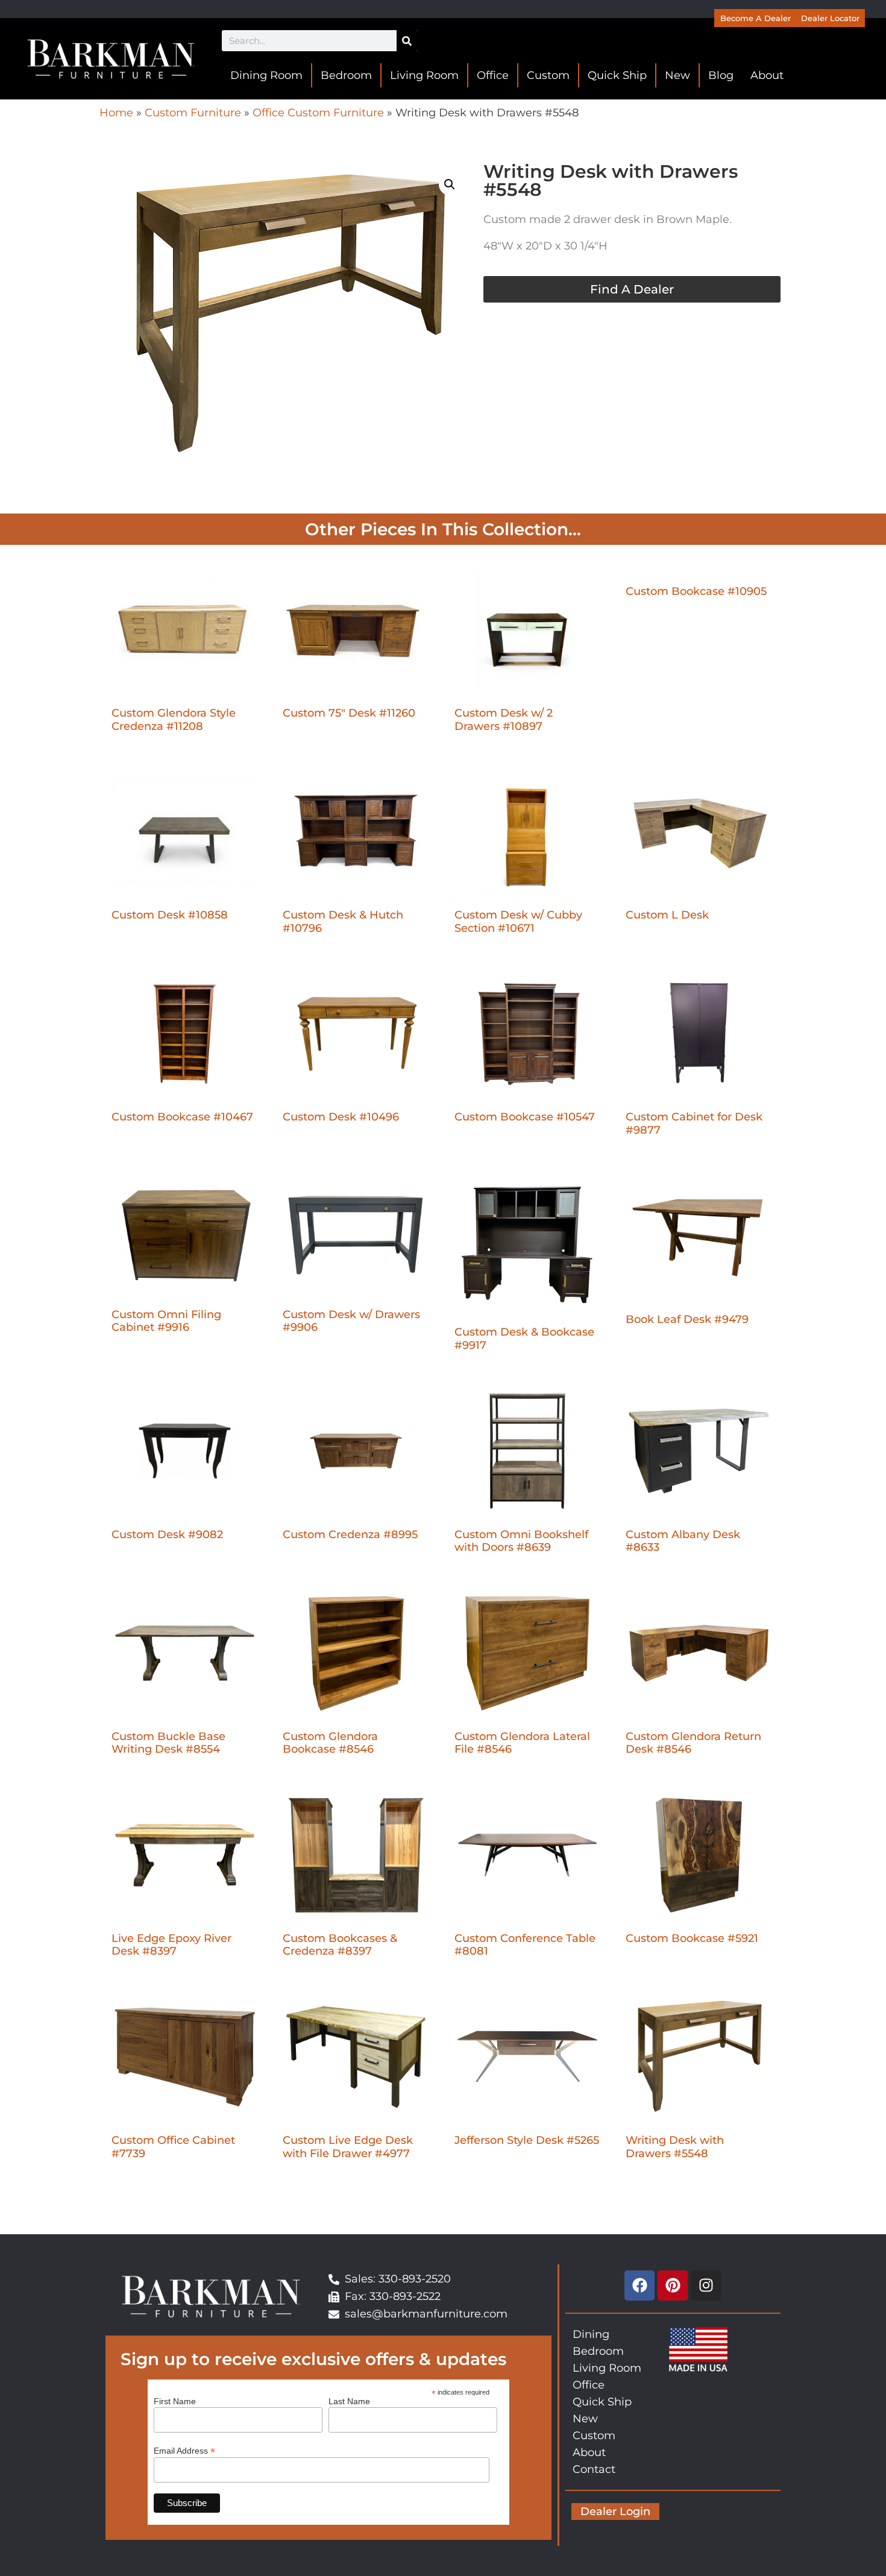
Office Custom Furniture (318, 113)
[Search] (407, 41)
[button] (450, 184)
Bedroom (346, 75)
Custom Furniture (193, 113)
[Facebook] (639, 2285)
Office (493, 75)
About (767, 75)
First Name (175, 2401)
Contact (594, 2469)
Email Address (184, 2450)
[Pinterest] (673, 2285)
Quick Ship (617, 75)
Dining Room (266, 75)
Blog (721, 75)
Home (116, 113)
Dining (591, 2334)
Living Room (424, 75)
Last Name (349, 2401)
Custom (548, 75)
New (677, 75)
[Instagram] (706, 2285)
